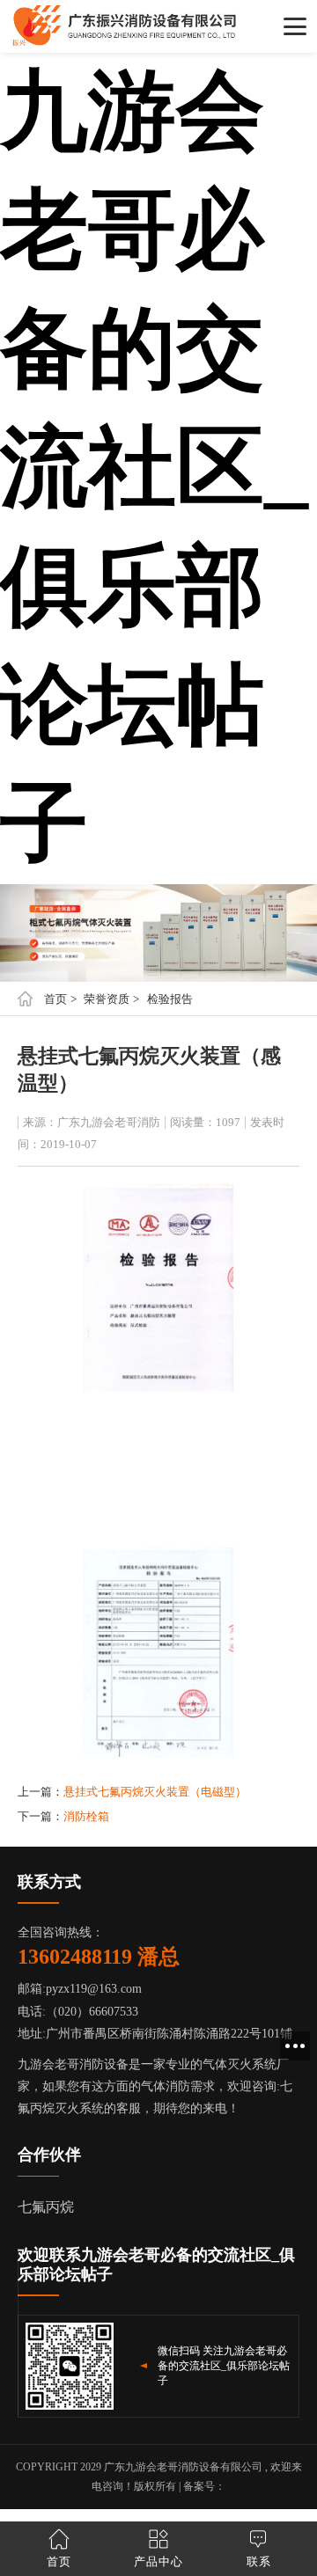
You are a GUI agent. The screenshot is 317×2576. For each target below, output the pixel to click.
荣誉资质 (107, 999)
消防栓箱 (86, 1816)
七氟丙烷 (46, 2207)
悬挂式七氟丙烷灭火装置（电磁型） (155, 1792)
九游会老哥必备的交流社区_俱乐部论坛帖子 (154, 468)
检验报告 (170, 999)
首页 (55, 999)
